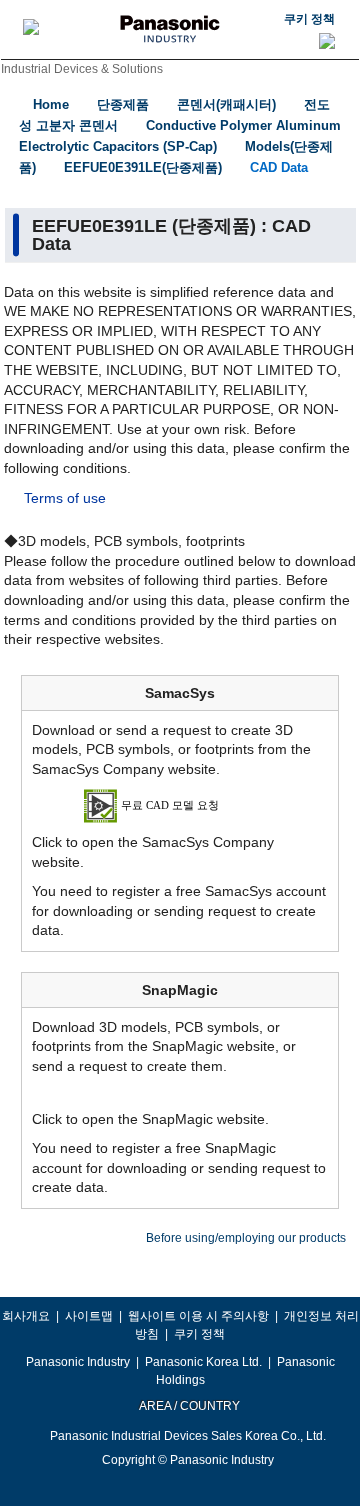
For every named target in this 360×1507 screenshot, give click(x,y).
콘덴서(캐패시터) (226, 104)
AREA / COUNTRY (188, 1406)
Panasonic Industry (78, 1362)
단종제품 (123, 104)
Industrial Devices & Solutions (82, 69)
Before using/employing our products (246, 1238)
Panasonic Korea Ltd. (203, 1362)
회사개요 (26, 1316)
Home (51, 104)
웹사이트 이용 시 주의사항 (198, 1316)
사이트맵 (89, 1316)
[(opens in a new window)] (180, 805)
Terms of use (65, 498)
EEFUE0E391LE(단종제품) (143, 167)
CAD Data (279, 167)
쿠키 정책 (309, 19)
